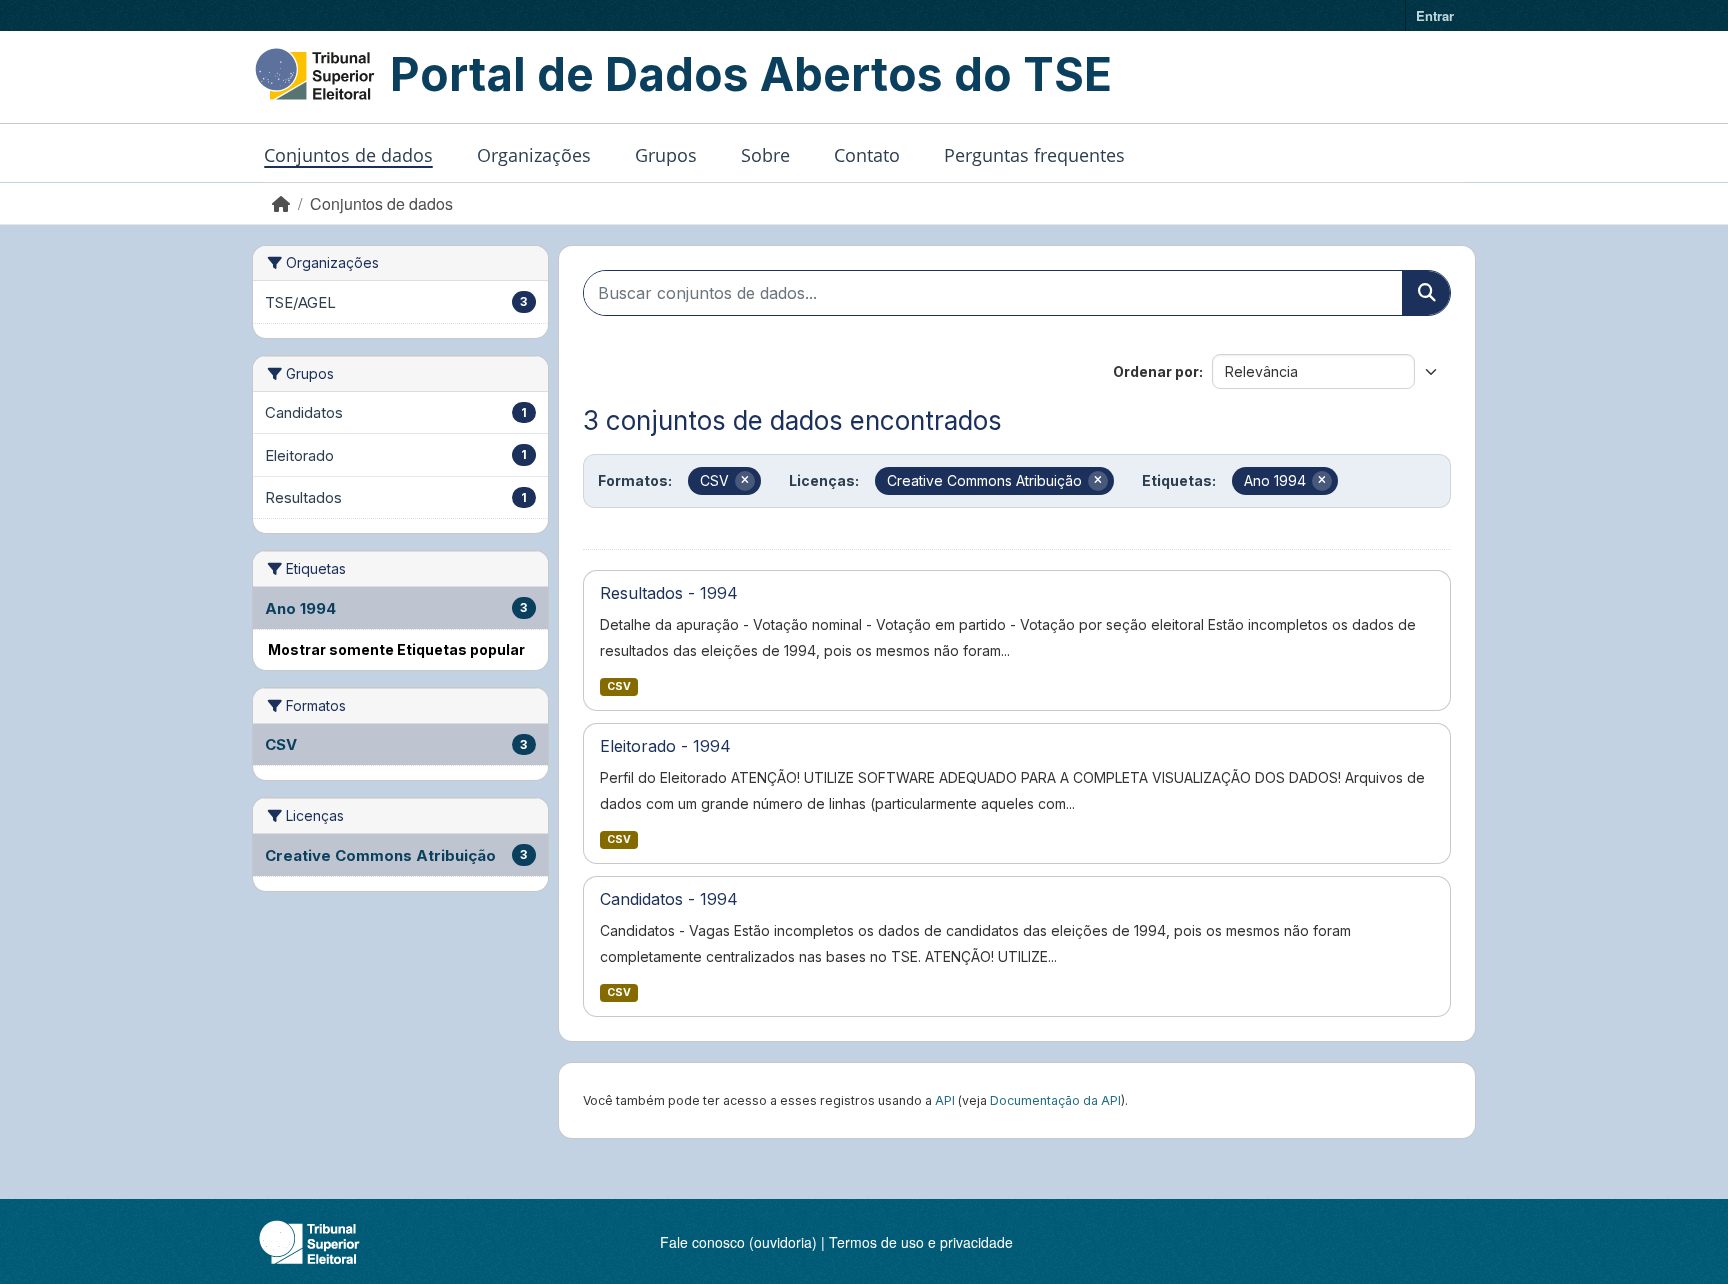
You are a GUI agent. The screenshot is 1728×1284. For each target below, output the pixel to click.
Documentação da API (1055, 1100)
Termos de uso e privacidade (921, 1242)
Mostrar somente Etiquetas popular (396, 649)
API (945, 1100)
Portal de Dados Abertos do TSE (751, 74)
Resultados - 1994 (669, 593)
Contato (867, 155)
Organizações (534, 155)
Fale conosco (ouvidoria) (738, 1242)
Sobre (765, 155)
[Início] (281, 203)
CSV (619, 686)
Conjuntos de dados (348, 155)
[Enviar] (1426, 293)
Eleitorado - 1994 (665, 746)
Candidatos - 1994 (669, 899)
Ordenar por (1156, 371)
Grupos (666, 155)
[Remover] (745, 481)
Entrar (1435, 15)
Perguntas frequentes (1034, 155)
